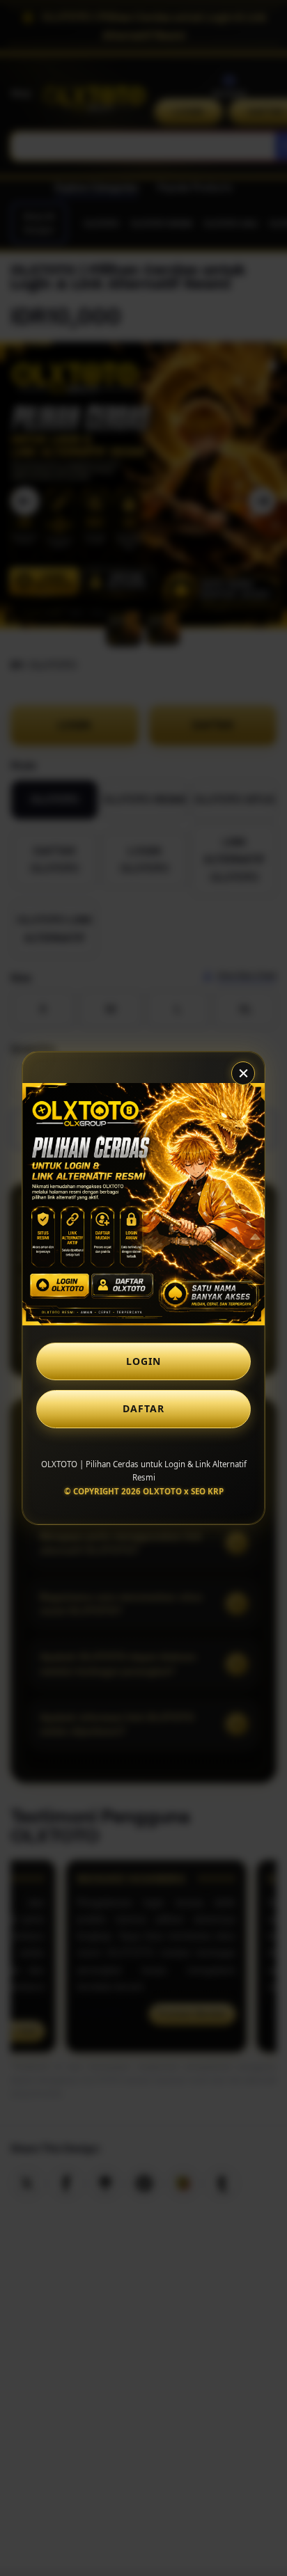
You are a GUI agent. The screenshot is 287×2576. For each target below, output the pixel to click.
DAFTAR (143, 1408)
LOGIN (143, 1361)
